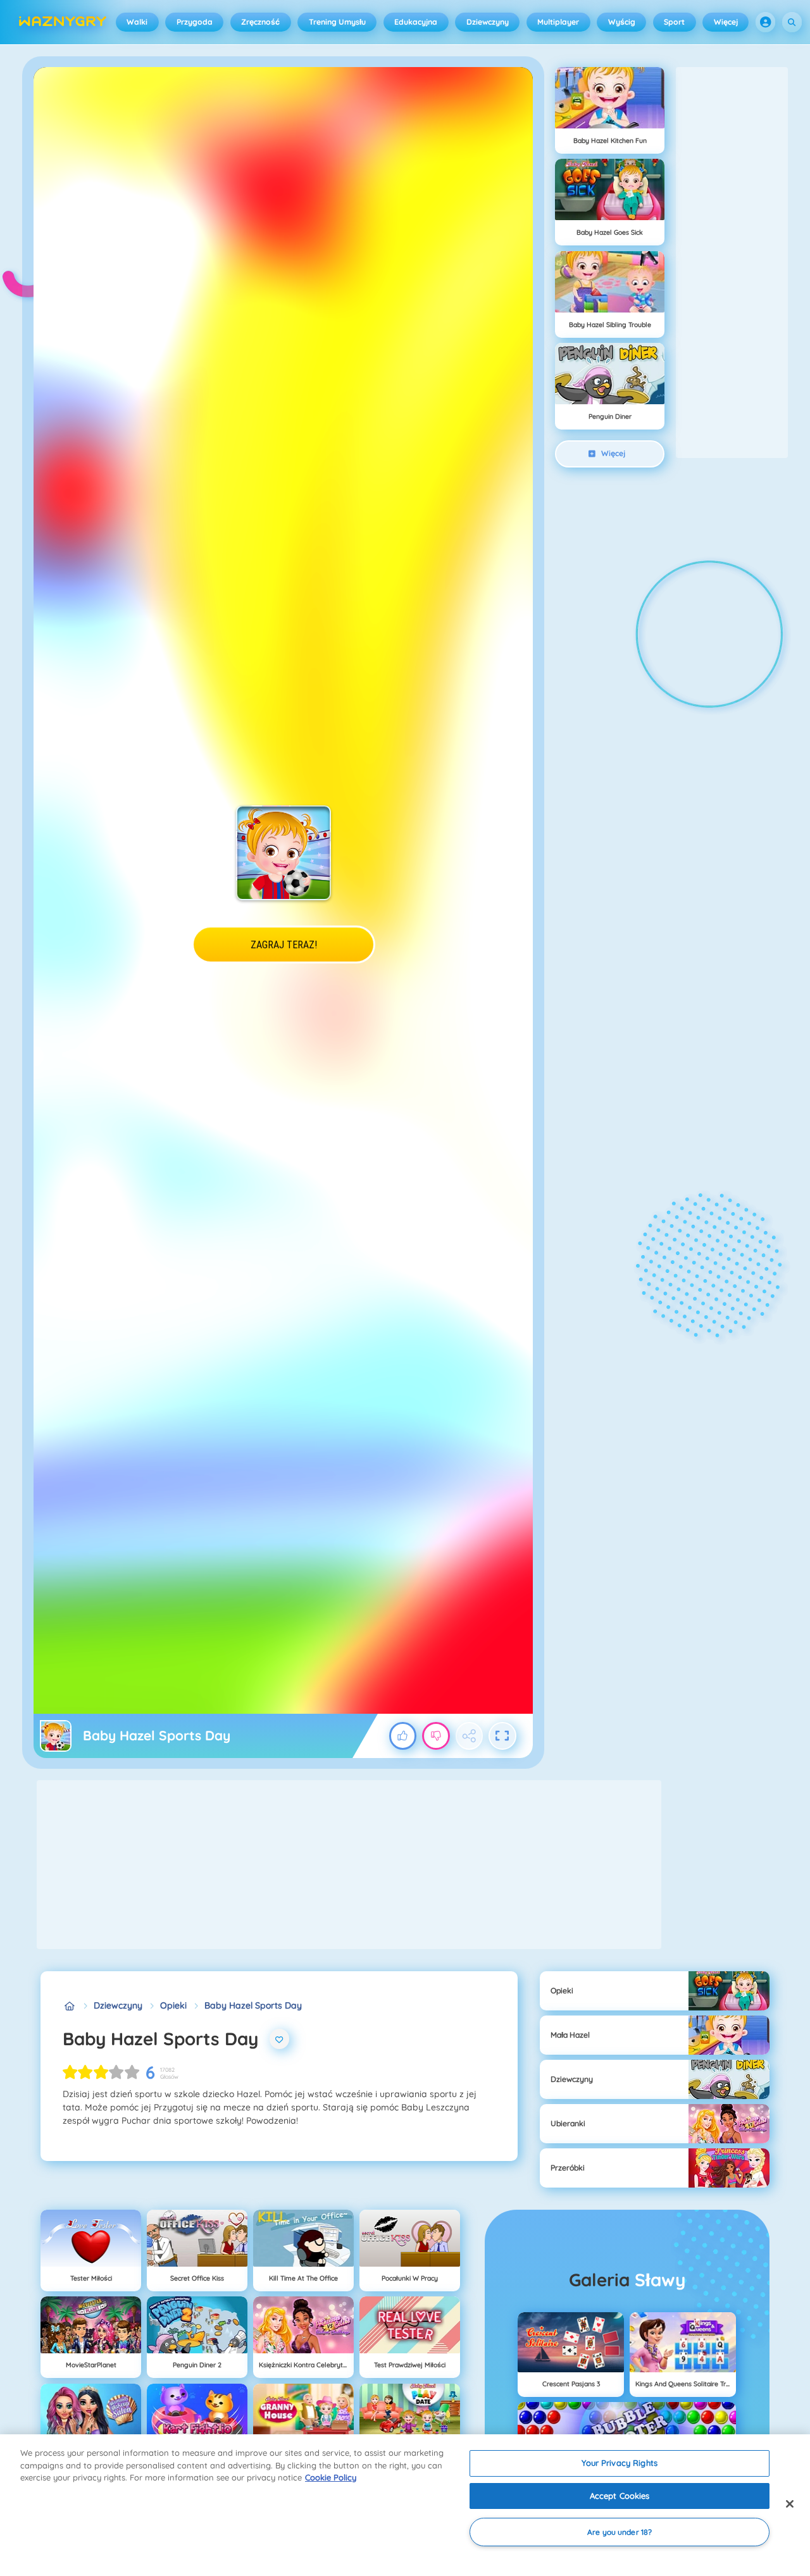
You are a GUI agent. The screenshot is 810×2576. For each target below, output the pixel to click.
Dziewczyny (488, 22)
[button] (766, 22)
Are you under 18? (620, 2532)
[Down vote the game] (436, 1736)
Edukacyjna (416, 22)
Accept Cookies (620, 2496)
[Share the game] (470, 1736)
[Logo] (63, 22)
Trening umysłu (337, 22)
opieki (173, 2005)
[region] (405, 2505)
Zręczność (260, 22)
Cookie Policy (331, 2477)
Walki (137, 22)
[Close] (790, 2504)
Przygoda (195, 22)
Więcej (726, 22)
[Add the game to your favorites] (280, 2039)
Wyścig (622, 22)
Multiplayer (558, 22)
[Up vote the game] (403, 1736)
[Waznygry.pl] (69, 2006)
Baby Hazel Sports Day (253, 2005)
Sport (674, 22)
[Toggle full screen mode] (502, 1736)
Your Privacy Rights (619, 2463)
